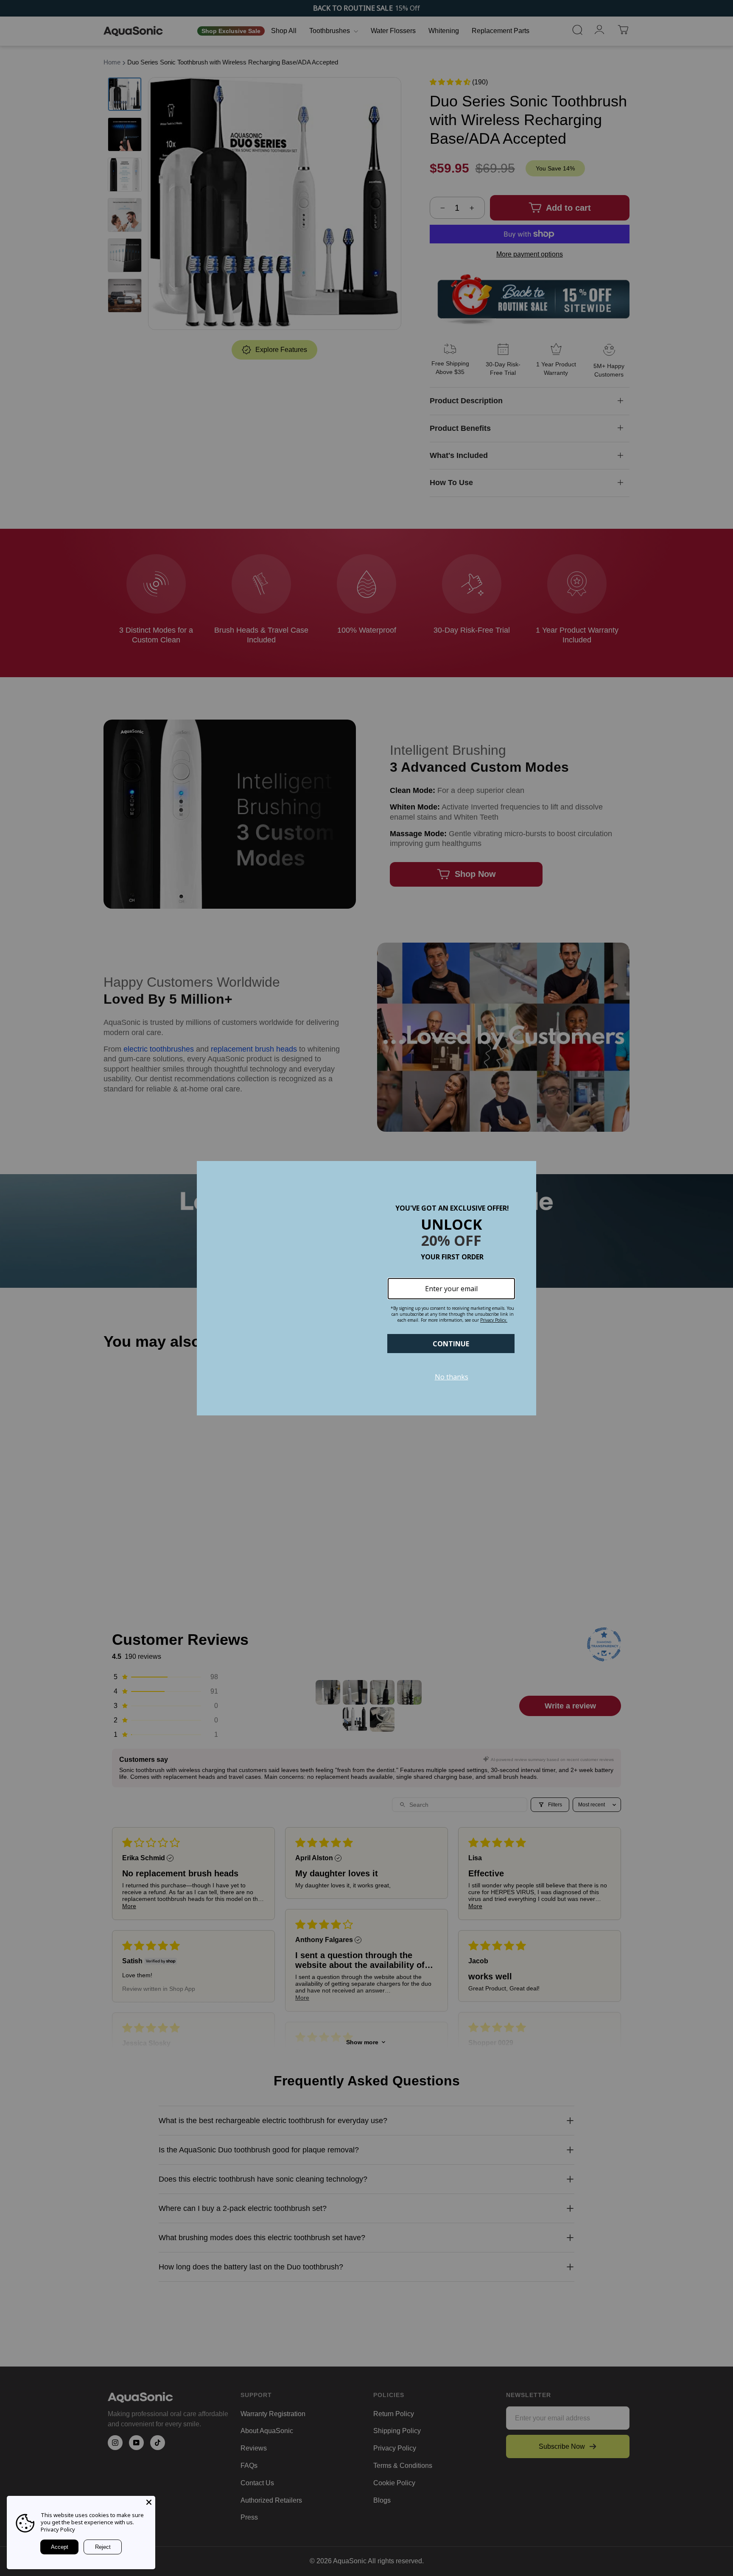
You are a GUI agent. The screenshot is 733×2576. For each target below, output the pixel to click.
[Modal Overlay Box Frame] (366, 1288)
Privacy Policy (58, 2529)
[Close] (149, 2502)
